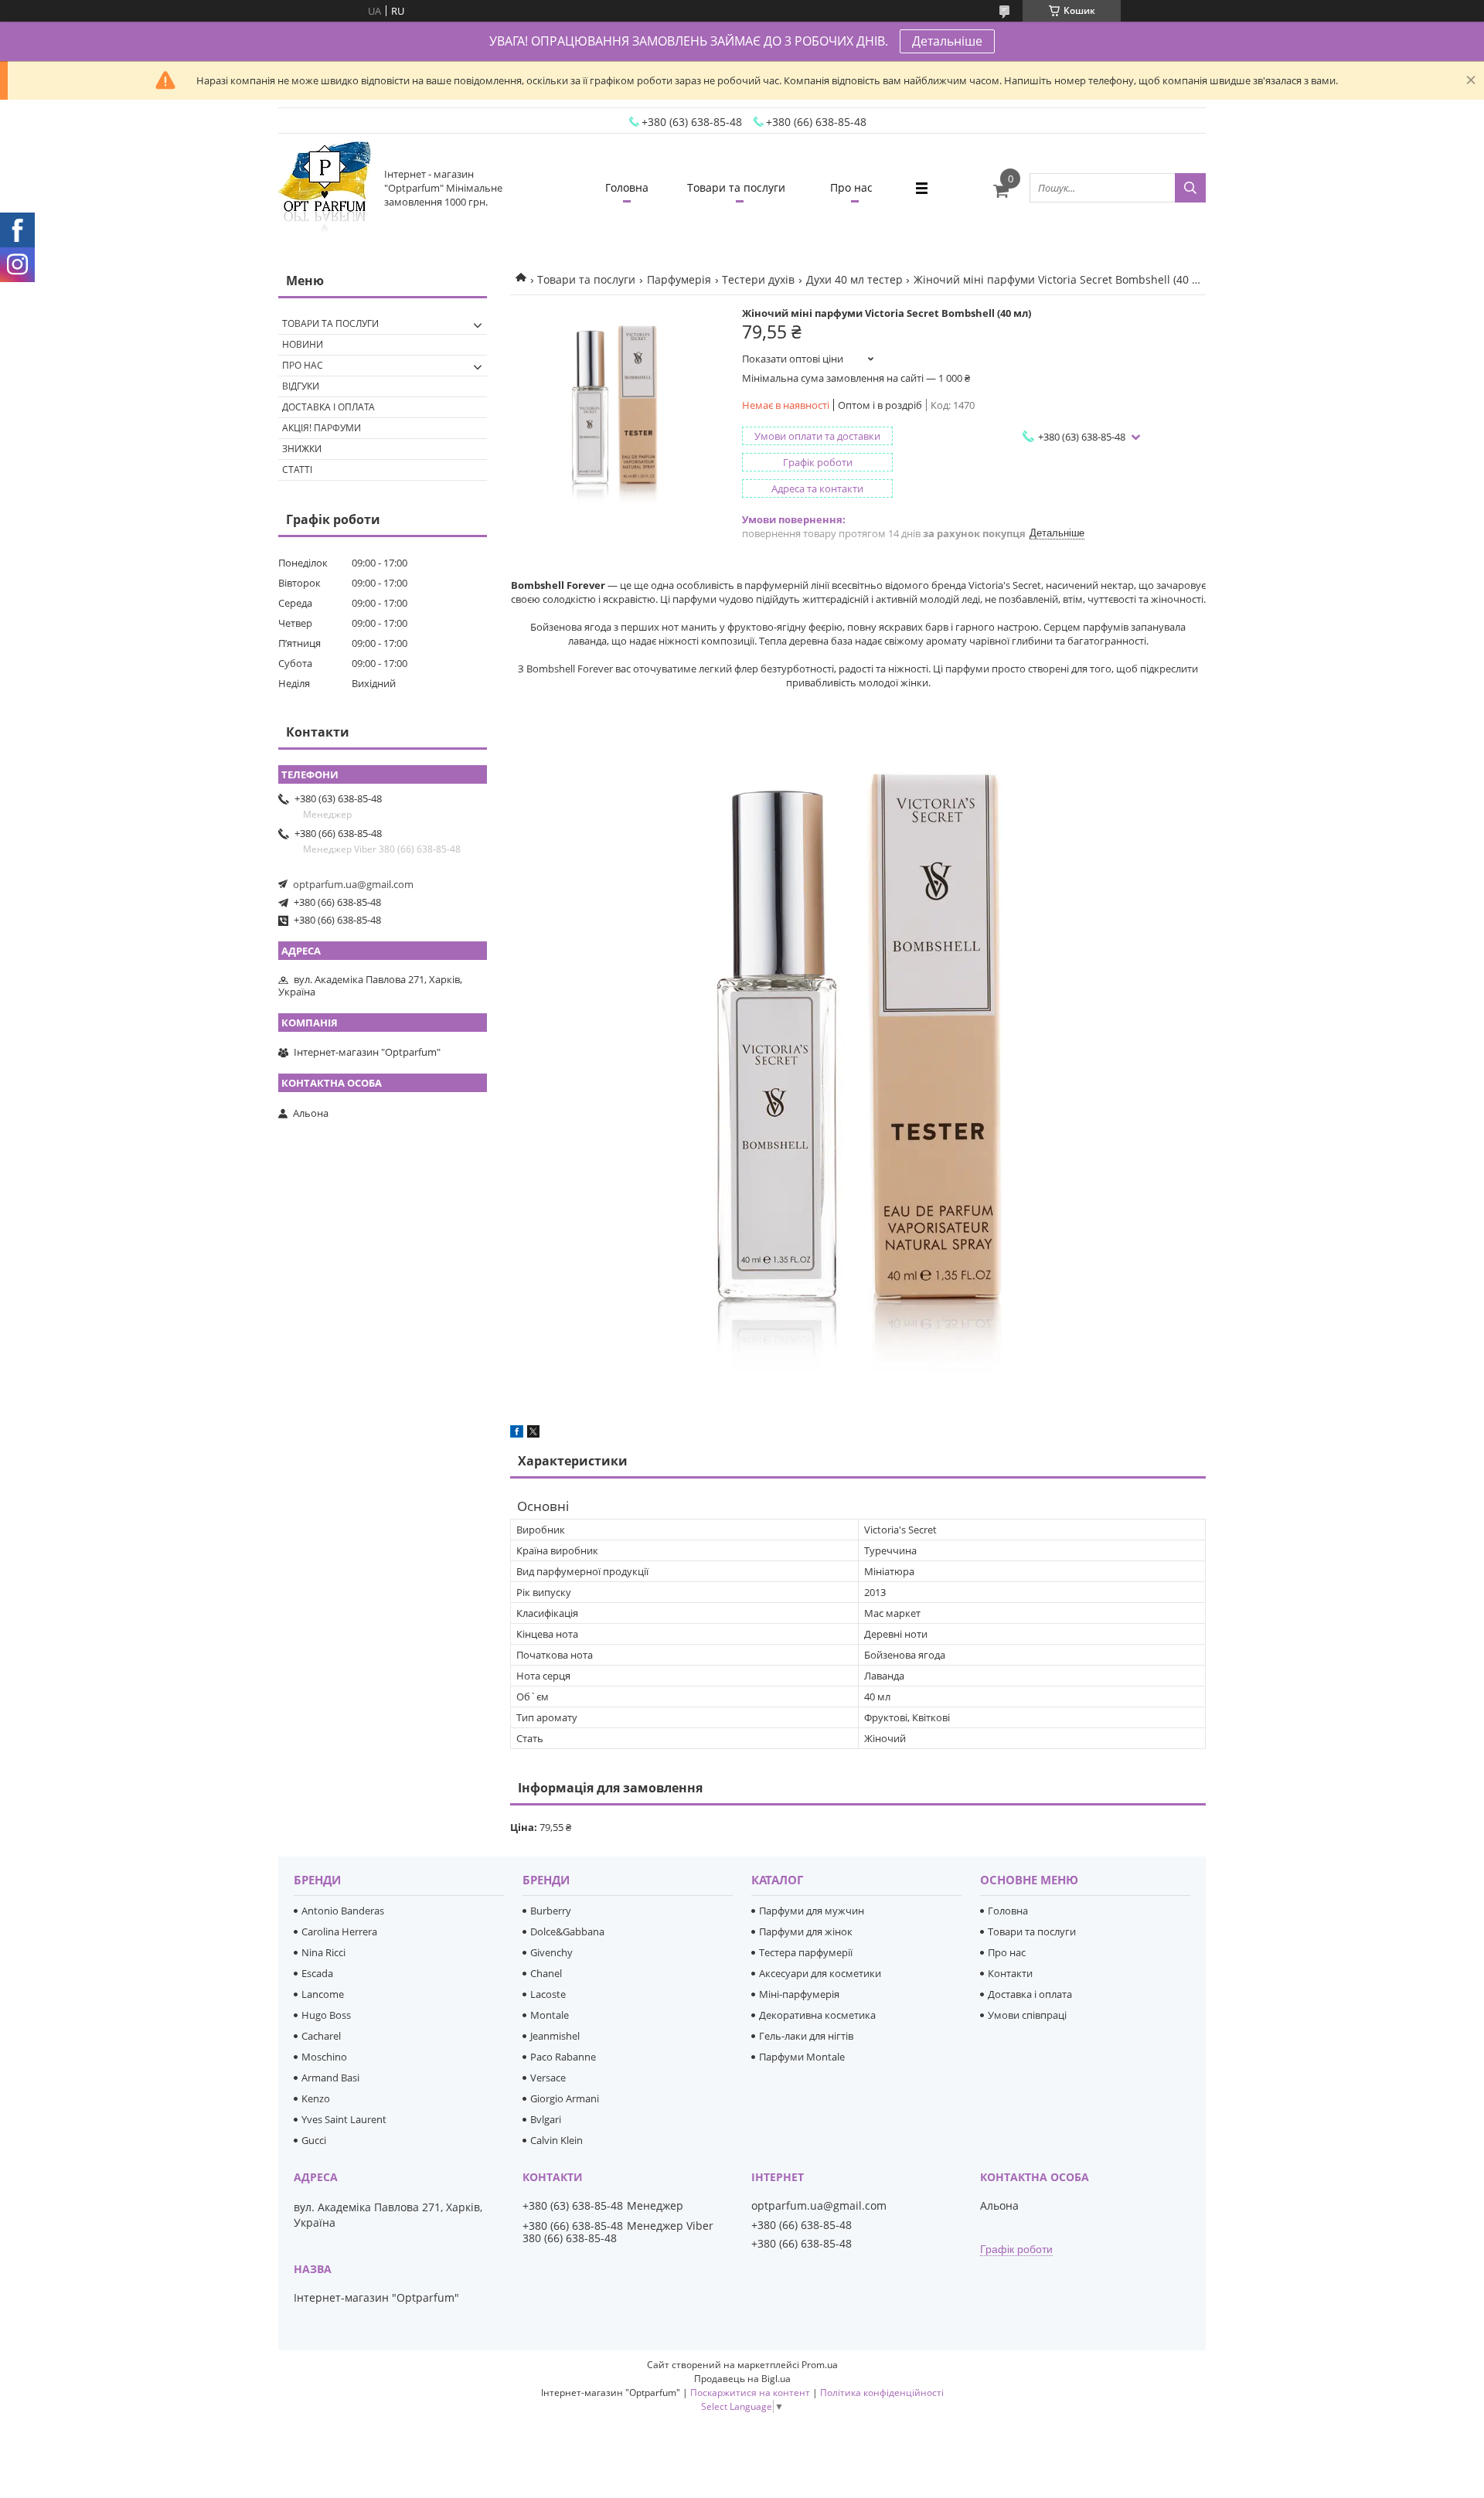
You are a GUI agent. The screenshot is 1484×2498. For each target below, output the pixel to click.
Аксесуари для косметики (820, 1973)
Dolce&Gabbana (567, 1931)
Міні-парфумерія (799, 1994)
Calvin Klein (556, 2140)
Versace (548, 2078)
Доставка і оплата (328, 407)
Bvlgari (546, 2119)
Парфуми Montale (802, 2057)
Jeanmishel (555, 2036)
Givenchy (551, 1952)
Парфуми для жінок (806, 1931)
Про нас (851, 187)
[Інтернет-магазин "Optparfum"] (325, 188)
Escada (317, 1973)
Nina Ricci (323, 1952)
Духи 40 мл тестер (854, 279)
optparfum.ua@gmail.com (353, 884)
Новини (303, 344)
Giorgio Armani (565, 2098)
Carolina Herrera (339, 1931)
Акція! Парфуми (322, 428)
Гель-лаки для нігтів (806, 2036)
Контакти (1010, 1973)
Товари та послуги (736, 187)
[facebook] (517, 1434)
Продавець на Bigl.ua (742, 2379)
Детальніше (947, 41)
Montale (550, 2015)
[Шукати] (1190, 188)
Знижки (302, 449)
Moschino (324, 2057)
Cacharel (321, 2036)
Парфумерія (679, 279)
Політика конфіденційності (882, 2392)
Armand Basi (330, 2078)
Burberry (551, 1911)
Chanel (546, 1973)
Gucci (314, 2140)
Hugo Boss (326, 2015)
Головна (627, 187)
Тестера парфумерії (806, 1952)
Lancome (323, 1994)
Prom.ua (820, 2365)
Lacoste (548, 1994)
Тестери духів (758, 279)
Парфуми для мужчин (812, 1911)
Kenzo (316, 2098)
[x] (533, 1434)
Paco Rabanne (563, 2057)
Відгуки (301, 386)
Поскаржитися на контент (750, 2392)
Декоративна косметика (817, 2015)
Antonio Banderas (343, 1911)
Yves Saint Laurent (344, 2119)
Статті (297, 470)
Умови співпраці (1027, 2015)
